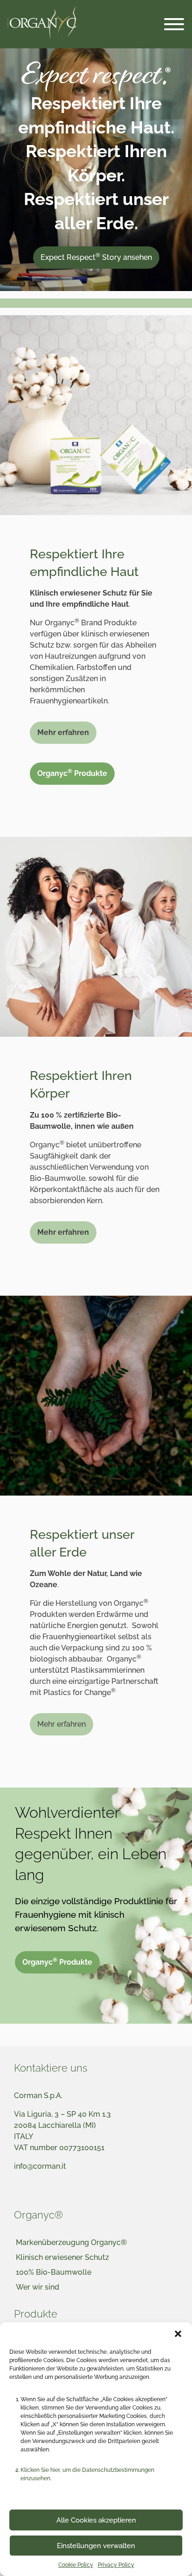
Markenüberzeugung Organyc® (71, 2242)
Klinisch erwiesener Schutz (62, 2257)
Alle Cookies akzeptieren (96, 2520)
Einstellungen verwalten (96, 2546)
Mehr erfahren (62, 1724)
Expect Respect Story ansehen (96, 257)
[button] (178, 2334)
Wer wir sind (38, 2287)
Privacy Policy (116, 2565)
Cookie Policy (76, 2565)
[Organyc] (42, 24)
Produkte (36, 2314)
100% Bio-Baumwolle (54, 2272)
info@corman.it (40, 2166)
